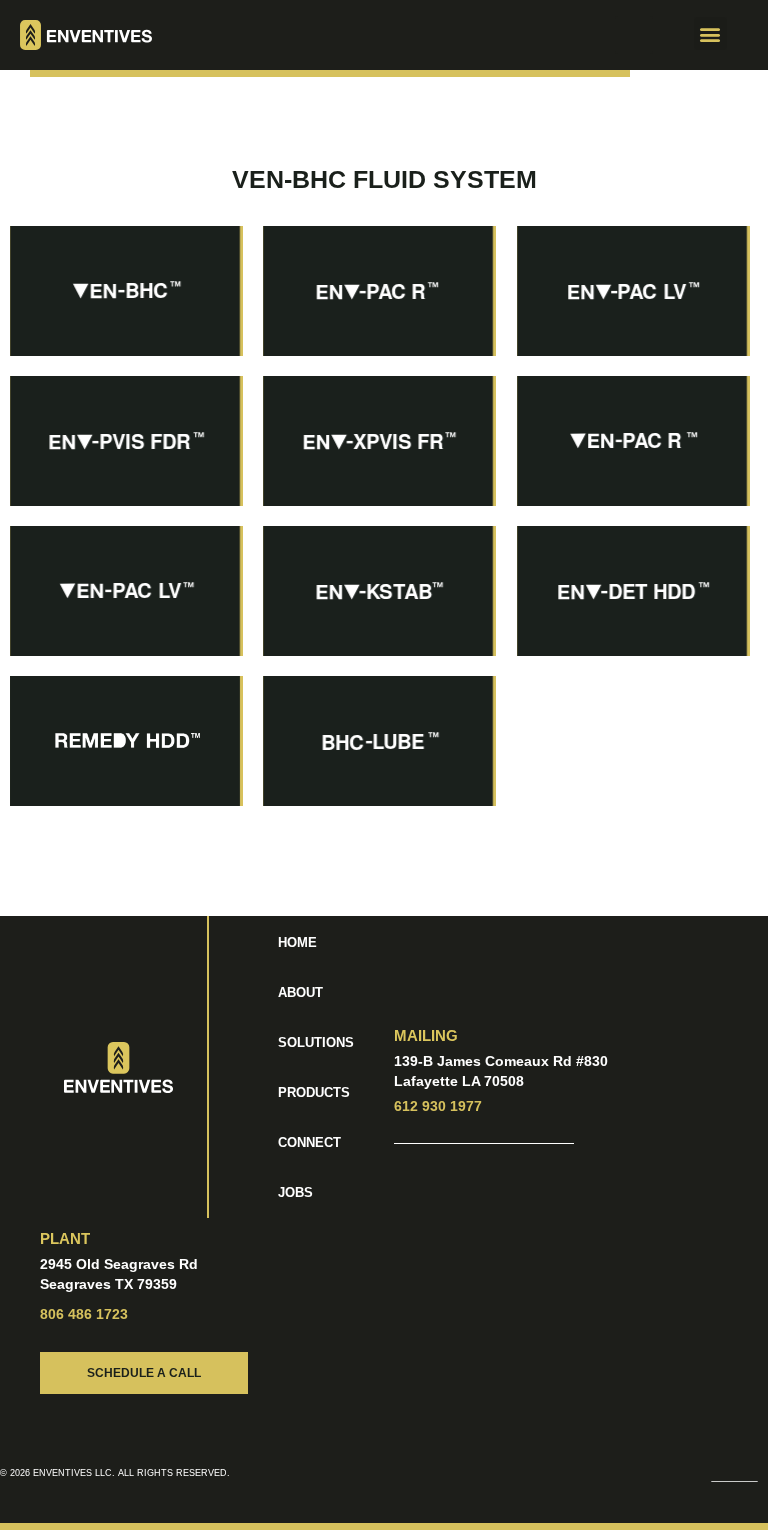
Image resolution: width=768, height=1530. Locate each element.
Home (297, 942)
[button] (634, 35)
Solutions (316, 1042)
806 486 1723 (84, 1314)
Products (314, 1092)
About (300, 992)
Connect (309, 1142)
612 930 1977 (438, 1106)
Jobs (295, 1192)
